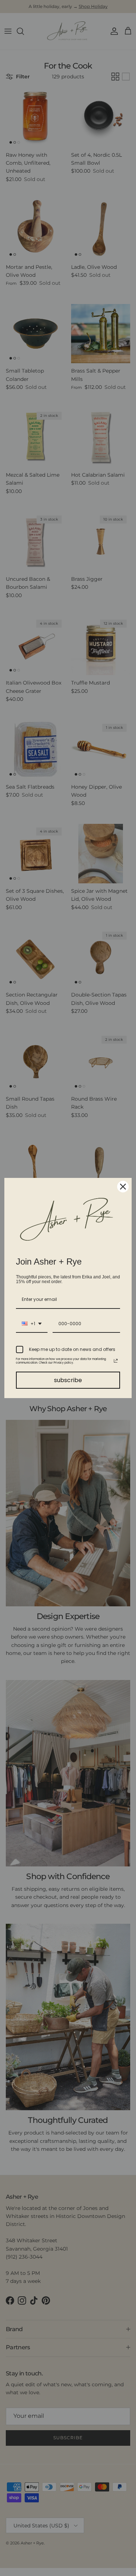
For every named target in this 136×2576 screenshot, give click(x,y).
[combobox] (32, 1324)
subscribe (68, 1380)
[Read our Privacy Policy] (116, 1361)
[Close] (123, 1187)
